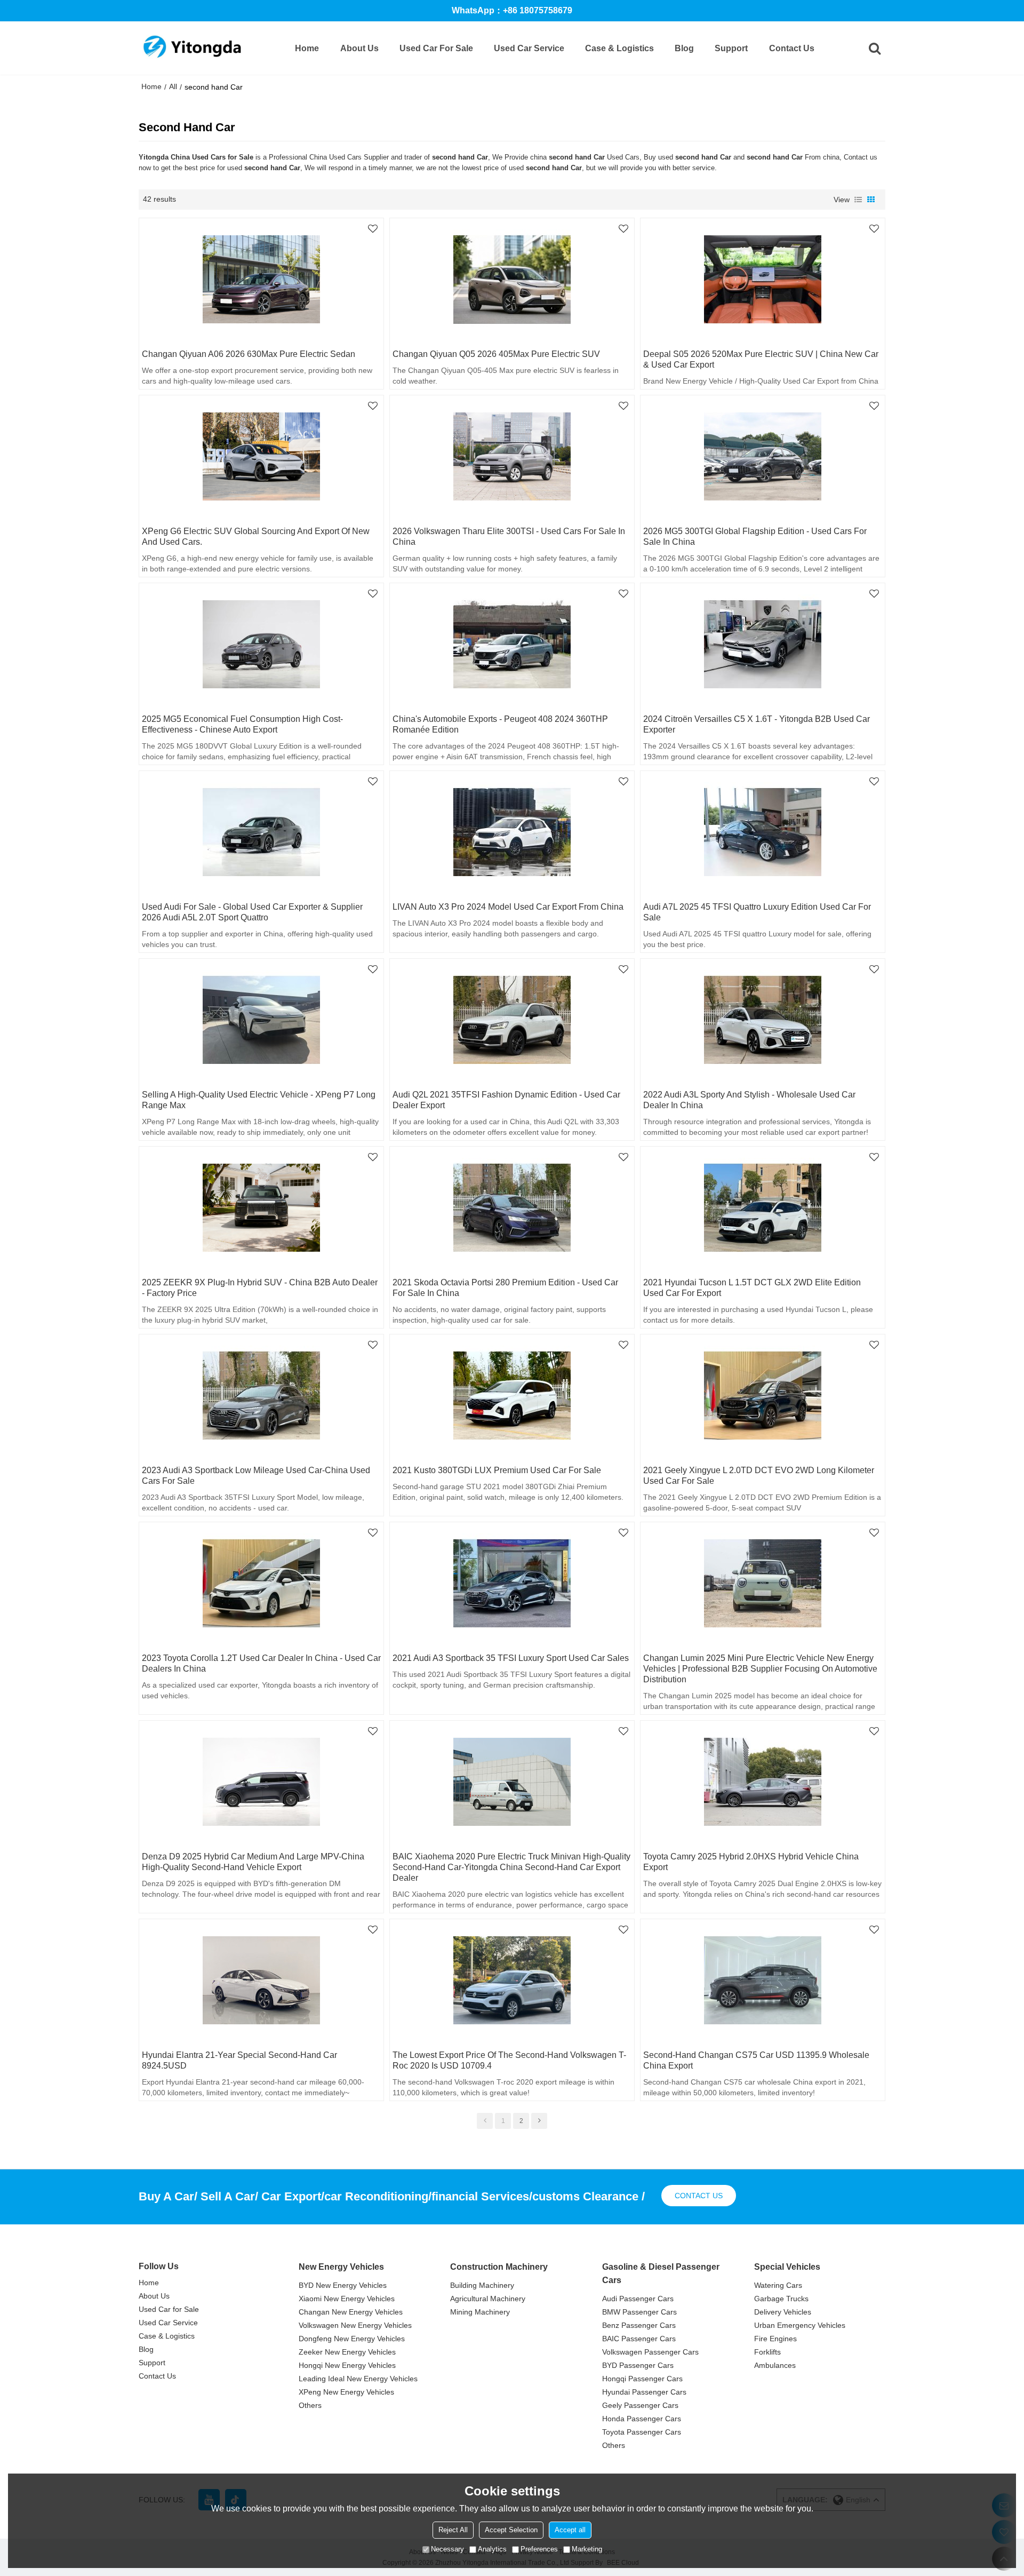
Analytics (492, 2549)
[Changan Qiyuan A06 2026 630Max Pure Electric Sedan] (261, 280)
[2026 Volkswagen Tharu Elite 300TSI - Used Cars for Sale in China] (512, 457)
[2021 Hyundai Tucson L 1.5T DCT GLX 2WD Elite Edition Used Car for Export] (763, 1208)
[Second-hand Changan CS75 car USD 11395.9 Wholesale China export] (763, 1981)
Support (731, 48)
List (858, 200)
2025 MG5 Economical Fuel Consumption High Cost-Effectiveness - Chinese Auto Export (242, 724)
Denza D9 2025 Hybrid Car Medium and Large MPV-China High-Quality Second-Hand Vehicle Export (253, 1862)
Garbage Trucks (781, 2299)
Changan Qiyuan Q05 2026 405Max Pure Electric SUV (496, 354)
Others (310, 2405)
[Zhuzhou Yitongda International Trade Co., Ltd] (192, 48)
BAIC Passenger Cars (639, 2339)
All (173, 86)
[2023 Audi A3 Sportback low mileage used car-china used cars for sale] (261, 1396)
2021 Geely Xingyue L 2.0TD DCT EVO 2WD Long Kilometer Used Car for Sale (759, 1476)
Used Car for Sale (436, 48)
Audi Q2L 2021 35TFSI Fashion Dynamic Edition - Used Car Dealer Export (506, 1100)
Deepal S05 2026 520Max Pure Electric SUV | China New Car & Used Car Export (761, 359)
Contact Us (792, 48)
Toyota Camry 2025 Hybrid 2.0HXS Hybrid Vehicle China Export (751, 1862)
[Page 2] (539, 2121)
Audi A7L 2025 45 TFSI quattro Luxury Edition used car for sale (757, 912)
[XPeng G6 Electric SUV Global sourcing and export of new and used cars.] (261, 457)
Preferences (539, 2549)
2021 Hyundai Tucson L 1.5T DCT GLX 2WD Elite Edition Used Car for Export (752, 1288)
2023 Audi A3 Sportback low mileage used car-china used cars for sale (256, 1476)
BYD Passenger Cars (638, 2365)
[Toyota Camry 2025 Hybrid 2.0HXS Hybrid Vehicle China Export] (763, 1782)
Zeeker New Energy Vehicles (347, 2352)
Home (307, 48)
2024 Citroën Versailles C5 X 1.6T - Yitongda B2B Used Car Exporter (757, 724)
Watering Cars (778, 2285)
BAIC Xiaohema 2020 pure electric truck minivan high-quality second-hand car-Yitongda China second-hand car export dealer (511, 1867)
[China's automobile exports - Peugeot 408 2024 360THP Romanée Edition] (512, 645)
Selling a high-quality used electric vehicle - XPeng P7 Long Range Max (259, 1100)
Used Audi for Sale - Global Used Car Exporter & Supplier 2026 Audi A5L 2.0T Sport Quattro (252, 912)
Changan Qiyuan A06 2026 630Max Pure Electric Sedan (249, 354)
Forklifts (767, 2352)
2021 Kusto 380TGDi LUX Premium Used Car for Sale (497, 1470)
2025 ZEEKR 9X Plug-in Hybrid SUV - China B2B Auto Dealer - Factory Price (260, 1288)
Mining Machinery (480, 2312)
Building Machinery (482, 2285)
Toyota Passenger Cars (642, 2432)
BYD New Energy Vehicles (343, 2285)
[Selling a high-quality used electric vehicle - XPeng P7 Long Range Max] (261, 1020)
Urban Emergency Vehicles (800, 2325)
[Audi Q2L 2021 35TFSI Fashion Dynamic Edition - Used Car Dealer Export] (512, 1020)
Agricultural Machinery (488, 2299)
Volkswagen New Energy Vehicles (355, 2325)
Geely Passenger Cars (640, 2405)
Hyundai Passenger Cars (644, 2392)
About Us (359, 48)
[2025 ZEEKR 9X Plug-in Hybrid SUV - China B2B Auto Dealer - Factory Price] (261, 1208)
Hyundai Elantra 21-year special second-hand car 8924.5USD (239, 2060)
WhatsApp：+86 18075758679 (512, 10)
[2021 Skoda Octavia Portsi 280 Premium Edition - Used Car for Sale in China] (512, 1208)
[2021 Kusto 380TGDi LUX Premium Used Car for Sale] (512, 1396)
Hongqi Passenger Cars (642, 2379)
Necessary (447, 2549)
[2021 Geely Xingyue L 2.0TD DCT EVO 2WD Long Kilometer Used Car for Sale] (763, 1396)
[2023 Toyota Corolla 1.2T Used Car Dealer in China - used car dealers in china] (261, 1584)
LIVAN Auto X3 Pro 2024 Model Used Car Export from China (508, 907)
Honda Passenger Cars (642, 2419)
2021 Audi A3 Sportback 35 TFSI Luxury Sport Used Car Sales (511, 1658)
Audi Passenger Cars (638, 2299)
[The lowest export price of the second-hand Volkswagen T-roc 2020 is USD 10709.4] (512, 1981)
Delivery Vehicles (783, 2312)
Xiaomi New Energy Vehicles (347, 2299)
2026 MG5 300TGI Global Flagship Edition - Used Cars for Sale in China (755, 536)
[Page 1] (485, 2121)
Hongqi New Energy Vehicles (347, 2365)
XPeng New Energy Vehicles (346, 2392)
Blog (684, 48)
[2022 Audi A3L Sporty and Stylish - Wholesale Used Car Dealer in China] (763, 1020)
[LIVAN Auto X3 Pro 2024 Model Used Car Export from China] (512, 832)
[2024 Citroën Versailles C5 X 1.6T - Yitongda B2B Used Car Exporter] (763, 645)
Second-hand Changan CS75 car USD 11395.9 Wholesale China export (756, 2060)
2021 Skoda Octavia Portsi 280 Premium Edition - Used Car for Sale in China (505, 1288)
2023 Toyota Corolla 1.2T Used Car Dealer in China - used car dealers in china (261, 1663)
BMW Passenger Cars (639, 2312)
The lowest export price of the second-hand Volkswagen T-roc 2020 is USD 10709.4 (509, 2060)
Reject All (453, 2530)
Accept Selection (511, 2530)
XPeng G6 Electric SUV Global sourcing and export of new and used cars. (256, 536)
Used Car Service (529, 48)
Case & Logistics (619, 48)
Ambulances (775, 2365)
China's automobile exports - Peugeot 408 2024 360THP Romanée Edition (500, 724)
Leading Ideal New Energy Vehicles (358, 2379)
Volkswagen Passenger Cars (650, 2352)
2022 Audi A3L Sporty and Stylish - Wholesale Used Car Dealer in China (749, 1100)
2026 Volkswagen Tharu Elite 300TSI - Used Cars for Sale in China (509, 536)
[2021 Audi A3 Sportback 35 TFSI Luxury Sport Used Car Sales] (512, 1584)
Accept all (570, 2530)
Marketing (587, 2549)
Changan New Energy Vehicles (351, 2312)
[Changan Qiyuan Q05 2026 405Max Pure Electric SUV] (512, 280)
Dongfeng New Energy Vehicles (352, 2339)
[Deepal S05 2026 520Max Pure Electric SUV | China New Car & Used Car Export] (763, 280)
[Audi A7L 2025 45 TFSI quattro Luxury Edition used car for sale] (763, 832)
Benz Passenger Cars (639, 2325)
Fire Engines (775, 2339)
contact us (699, 2196)
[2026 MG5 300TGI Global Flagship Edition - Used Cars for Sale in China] (763, 457)
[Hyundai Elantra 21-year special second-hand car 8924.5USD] (261, 1981)
